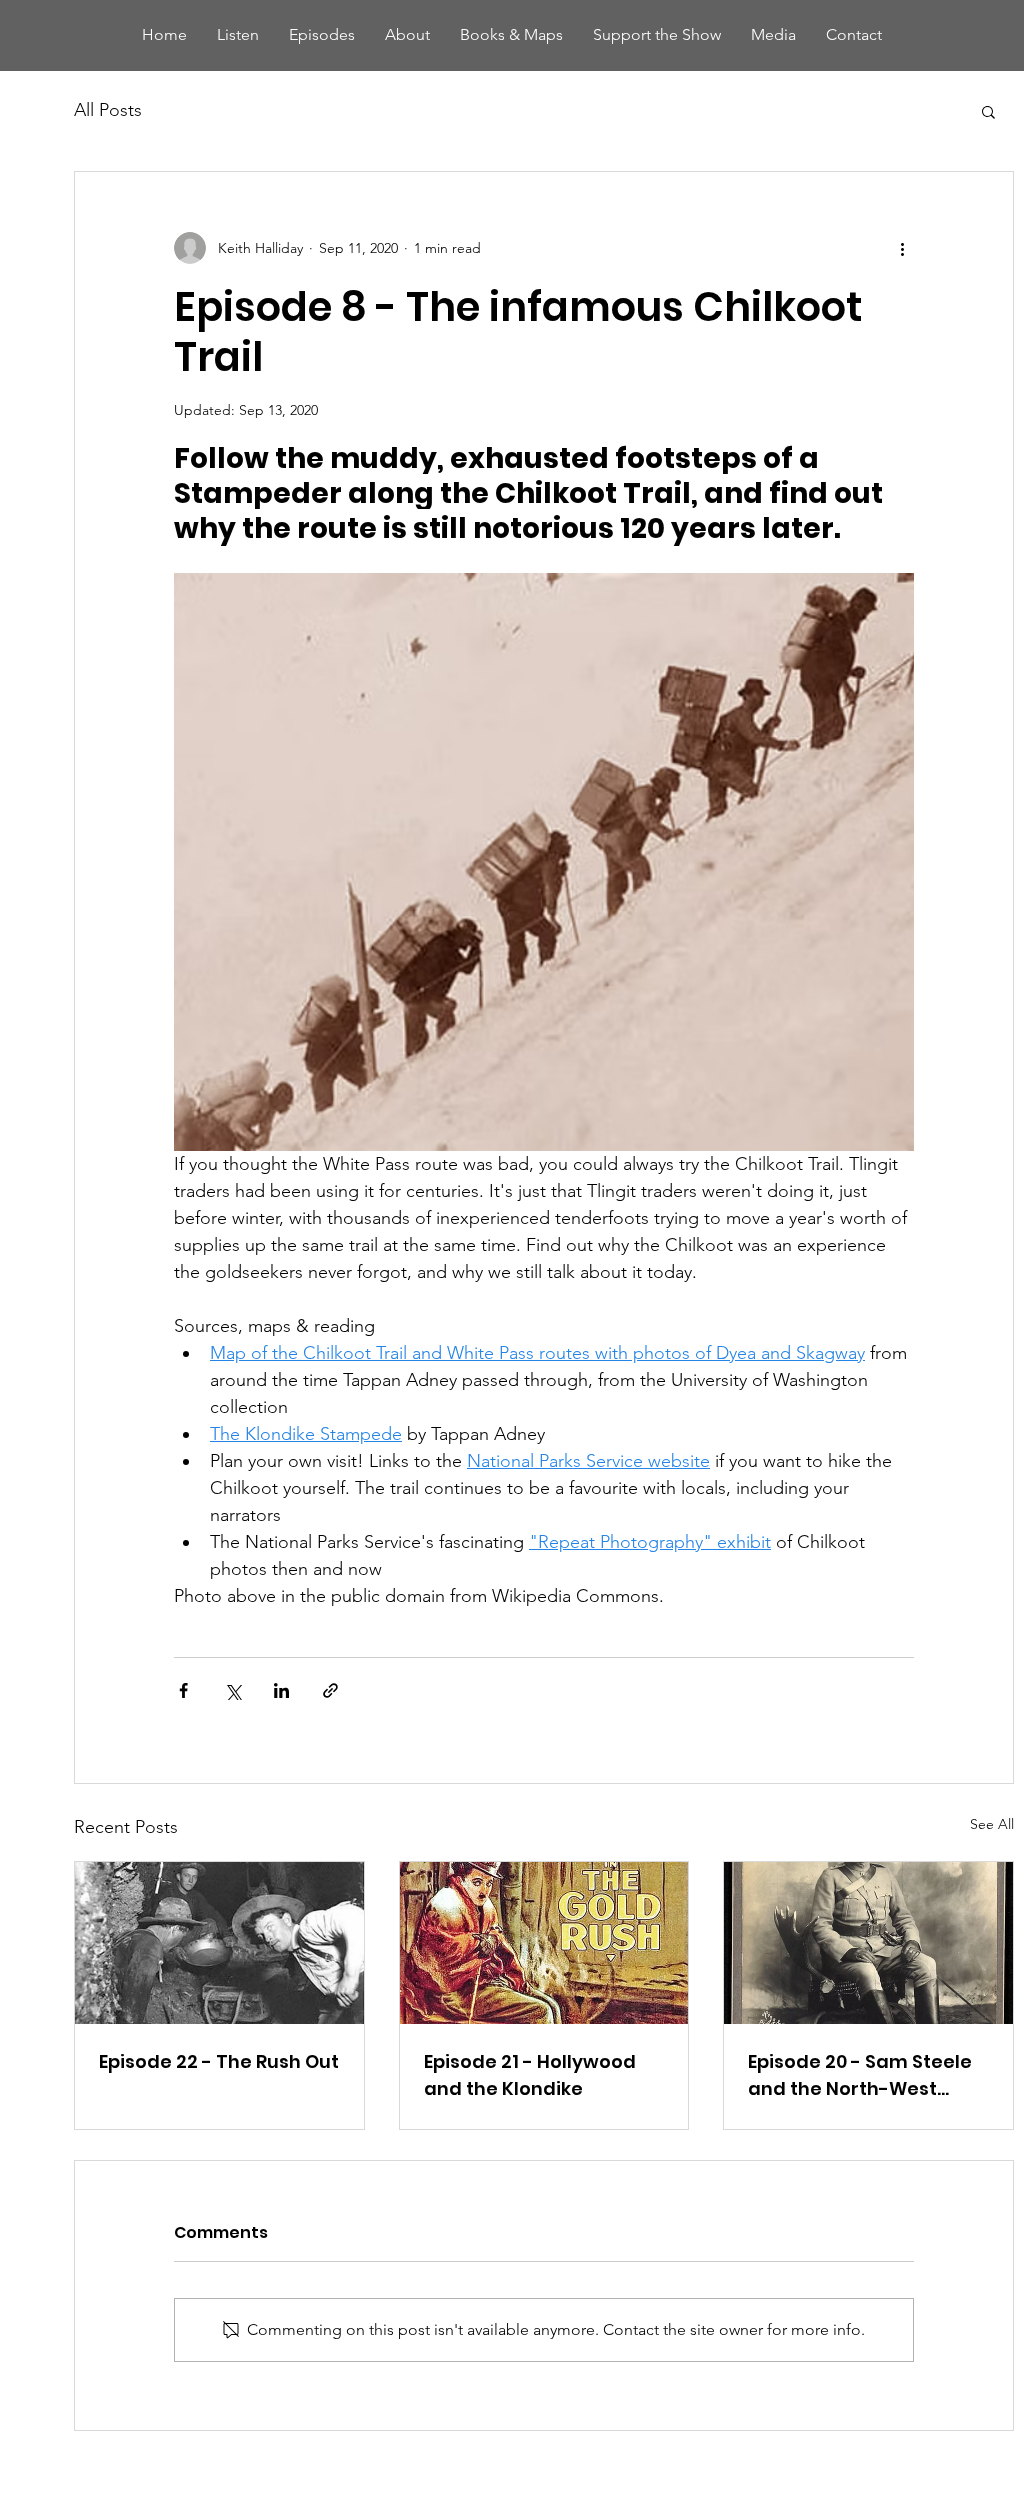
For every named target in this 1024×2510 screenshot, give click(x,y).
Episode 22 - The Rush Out (219, 2061)
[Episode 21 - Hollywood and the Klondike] (544, 1943)
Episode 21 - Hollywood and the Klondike (530, 2075)
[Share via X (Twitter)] (232, 1690)
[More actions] (902, 248)
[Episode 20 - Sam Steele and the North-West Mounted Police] (868, 1943)
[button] (988, 111)
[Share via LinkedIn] (281, 1690)
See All (992, 1824)
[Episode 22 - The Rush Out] (219, 1943)
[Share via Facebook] (183, 1690)
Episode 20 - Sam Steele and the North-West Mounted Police (860, 2075)
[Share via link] (330, 1690)
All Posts (108, 110)
